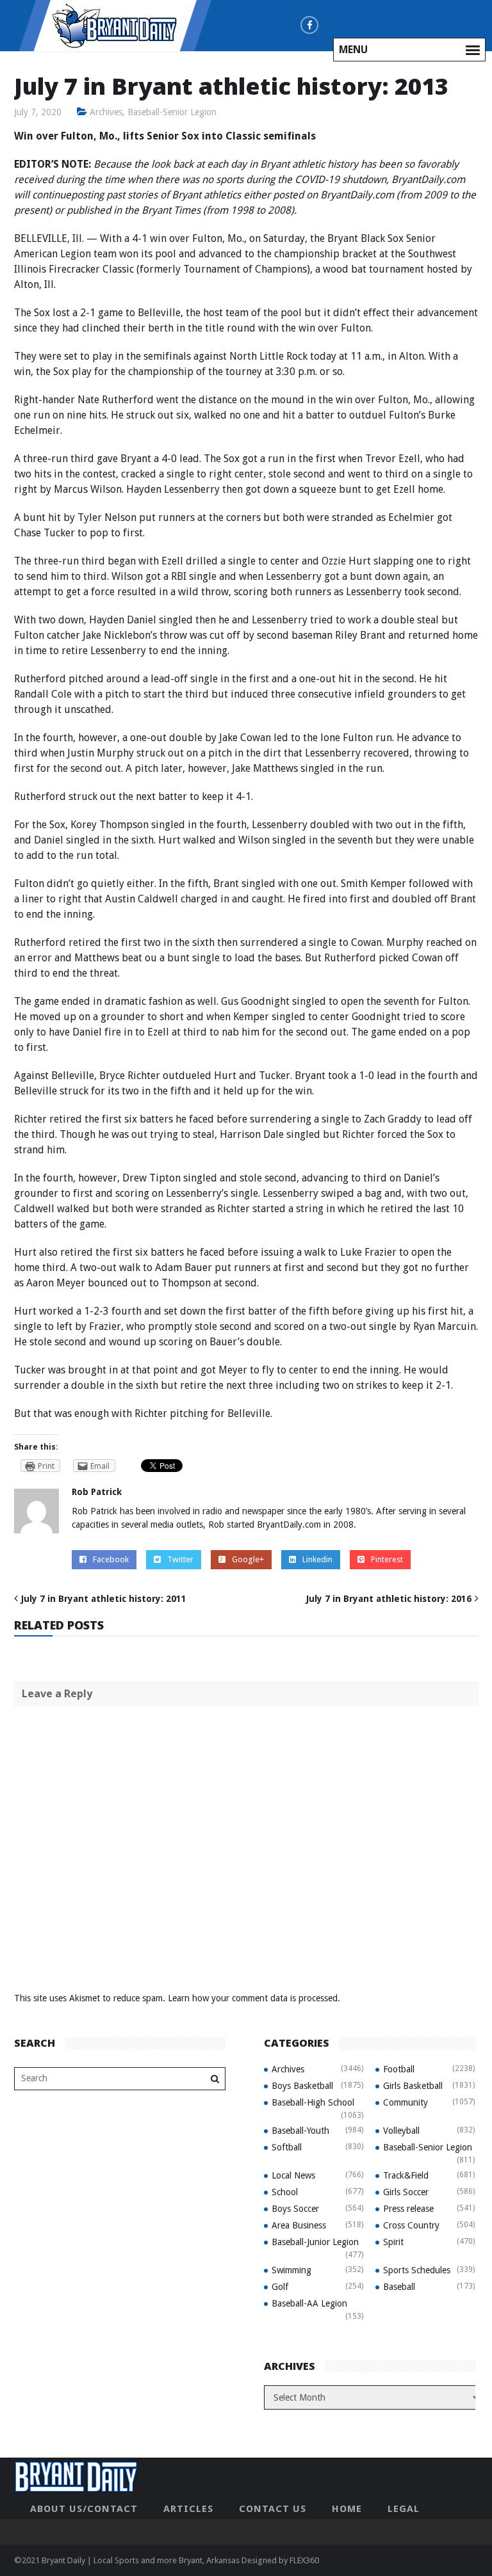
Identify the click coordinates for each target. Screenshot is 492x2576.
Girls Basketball (413, 2086)
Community (406, 2102)
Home (347, 2509)
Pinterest (387, 1559)
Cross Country (411, 2225)
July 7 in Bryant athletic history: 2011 (104, 1599)
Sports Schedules (417, 2270)
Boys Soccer (295, 2209)
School (285, 2192)
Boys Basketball (302, 2086)
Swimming (291, 2270)
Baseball (399, 2287)
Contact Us (273, 2509)
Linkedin (317, 1559)
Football (399, 2069)
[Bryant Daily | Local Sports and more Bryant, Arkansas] (115, 25)
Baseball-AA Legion (309, 2303)
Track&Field (406, 2175)
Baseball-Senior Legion (172, 112)
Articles (188, 2509)
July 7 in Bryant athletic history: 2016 (389, 1599)
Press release (408, 2209)
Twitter (180, 1559)
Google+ (248, 1559)
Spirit (393, 2242)
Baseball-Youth (300, 2131)
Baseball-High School (313, 2102)
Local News (293, 2175)
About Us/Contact (84, 2509)
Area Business (299, 2225)
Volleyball (401, 2131)
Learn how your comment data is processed (253, 1998)
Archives (106, 112)
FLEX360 (304, 2560)
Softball (287, 2147)
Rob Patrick (97, 1492)
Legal (404, 2509)
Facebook (111, 1559)
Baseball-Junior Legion (315, 2242)
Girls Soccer (406, 2192)
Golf (280, 2287)
